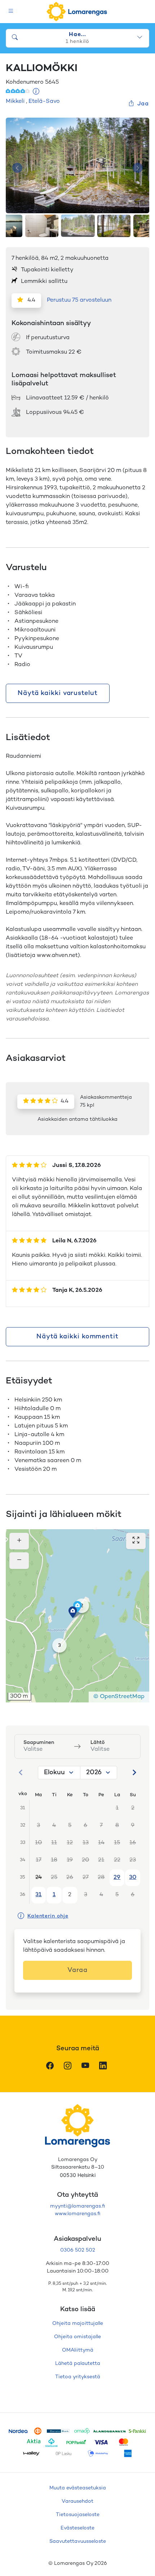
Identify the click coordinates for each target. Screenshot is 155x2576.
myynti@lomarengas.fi (77, 2206)
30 (133, 1878)
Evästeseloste (77, 2528)
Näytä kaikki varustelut (58, 693)
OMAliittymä (78, 2350)
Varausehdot (77, 2501)
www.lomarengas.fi (77, 2214)
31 (38, 1895)
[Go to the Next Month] (134, 1772)
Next (138, 168)
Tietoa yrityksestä (78, 2377)
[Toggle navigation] (11, 12)
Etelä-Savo (44, 102)
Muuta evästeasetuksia (78, 2488)
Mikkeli (15, 102)
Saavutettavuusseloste (78, 2542)
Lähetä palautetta (78, 2364)
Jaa (143, 104)
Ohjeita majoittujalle (78, 2324)
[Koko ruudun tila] (136, 1541)
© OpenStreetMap (119, 1697)
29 (117, 1878)
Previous (17, 168)
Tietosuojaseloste (78, 2515)
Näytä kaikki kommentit (77, 1337)
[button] (73, 1612)
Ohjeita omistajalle (77, 2337)
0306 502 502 (78, 2250)
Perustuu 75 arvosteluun (79, 300)
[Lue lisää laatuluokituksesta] (36, 92)
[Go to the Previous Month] (21, 1772)
